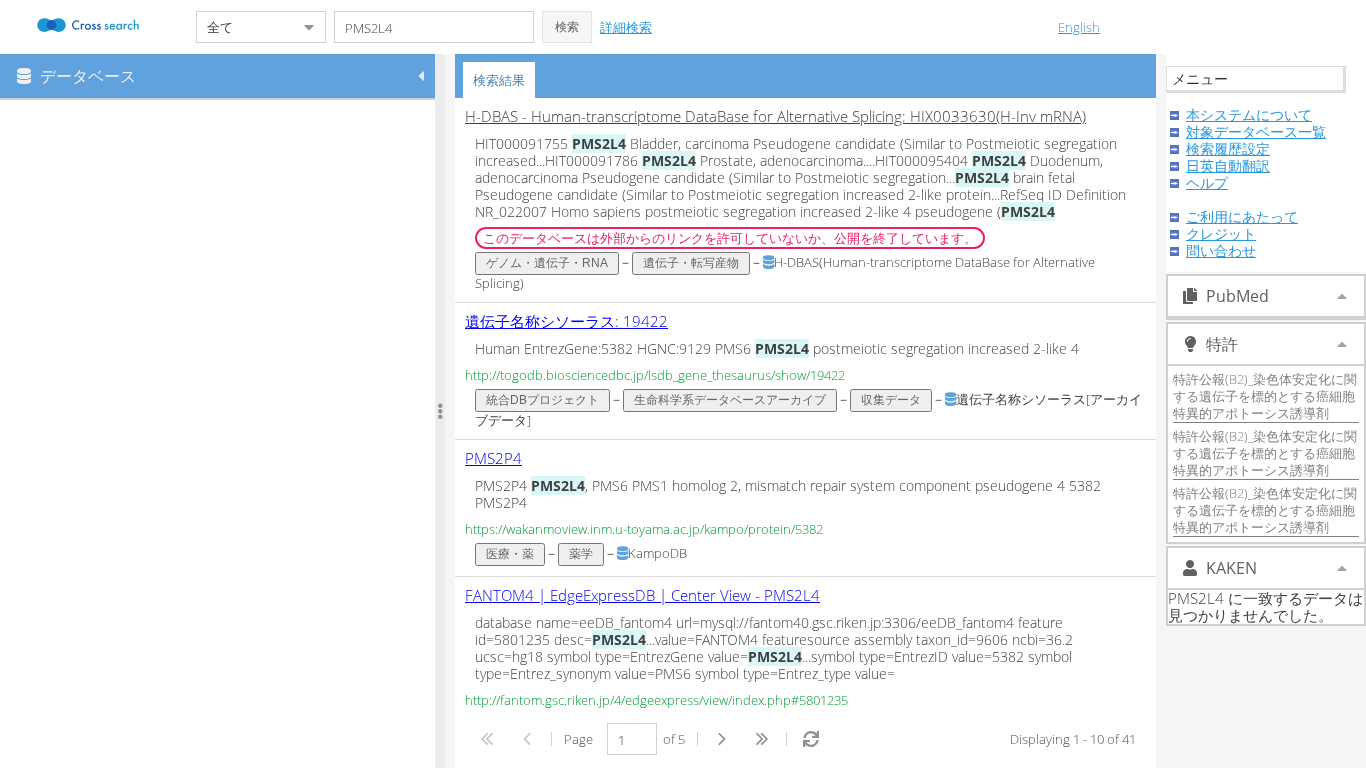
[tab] (499, 80)
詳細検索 (626, 27)
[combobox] (245, 27)
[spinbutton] (632, 739)
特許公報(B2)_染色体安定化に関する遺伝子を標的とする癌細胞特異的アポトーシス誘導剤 (1265, 396)
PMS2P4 (493, 458)
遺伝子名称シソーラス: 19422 (566, 321)
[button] (567, 27)
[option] (805, 200)
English (1079, 27)
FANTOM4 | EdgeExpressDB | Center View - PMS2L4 (642, 595)
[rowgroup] (222, 434)
